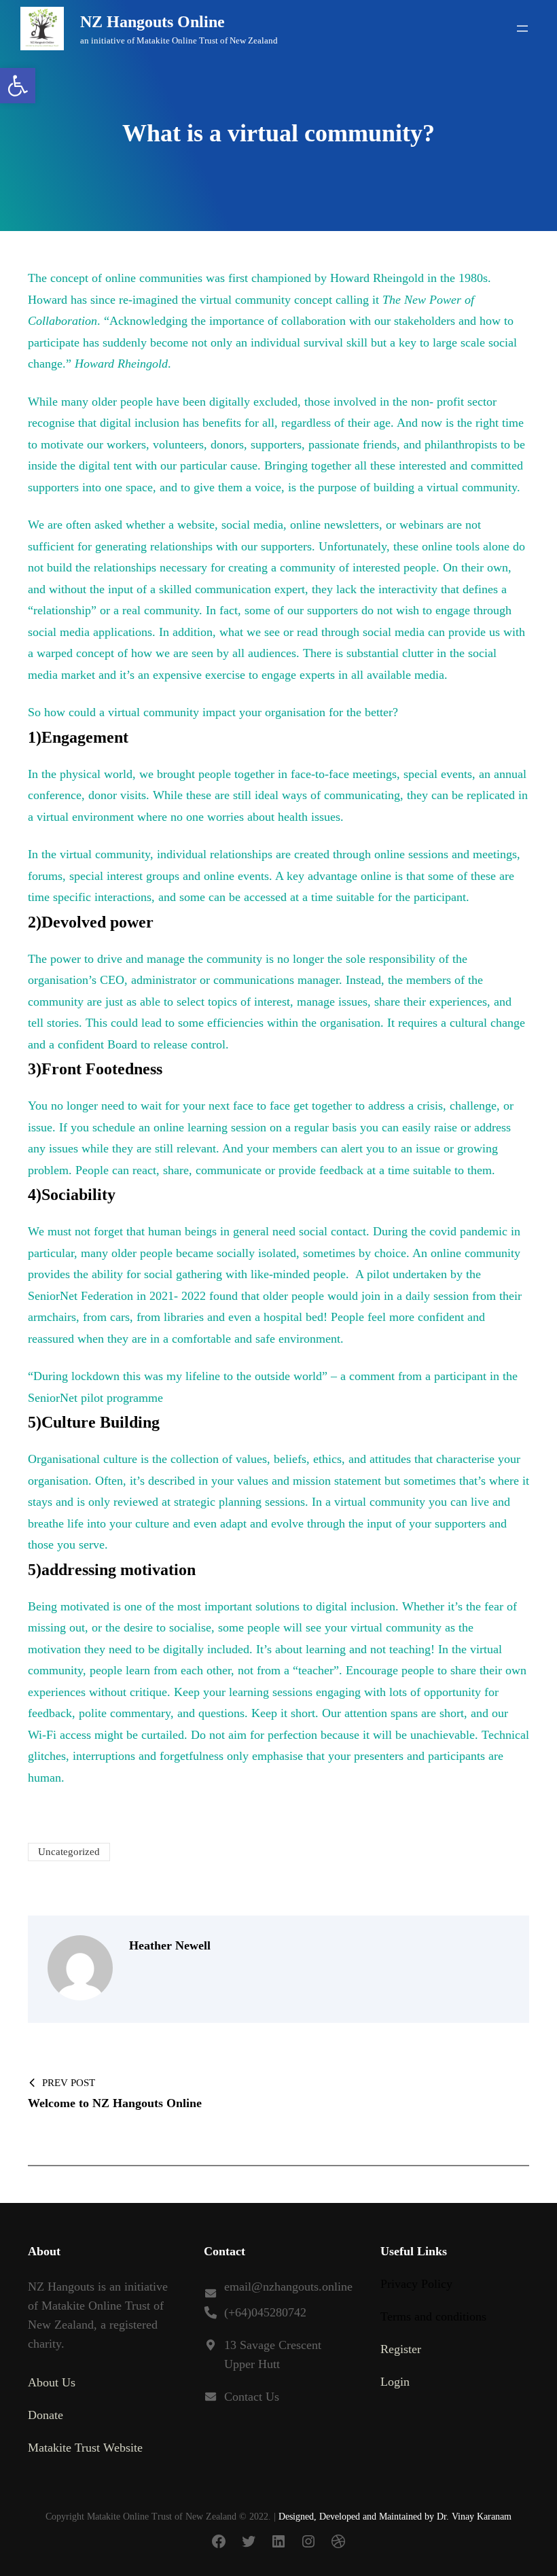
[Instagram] (308, 2541)
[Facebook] (219, 2541)
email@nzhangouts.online (288, 2287)
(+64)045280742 (265, 2312)
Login (395, 2382)
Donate (46, 2415)
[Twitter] (249, 2541)
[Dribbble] (338, 2541)
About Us (52, 2382)
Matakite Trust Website (85, 2448)
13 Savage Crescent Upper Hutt (273, 2354)
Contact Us (252, 2397)
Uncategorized (69, 1852)
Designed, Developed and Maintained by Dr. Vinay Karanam (395, 2517)
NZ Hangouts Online (152, 22)
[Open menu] (522, 29)
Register (401, 2349)
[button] (18, 86)
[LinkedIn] (278, 2541)
